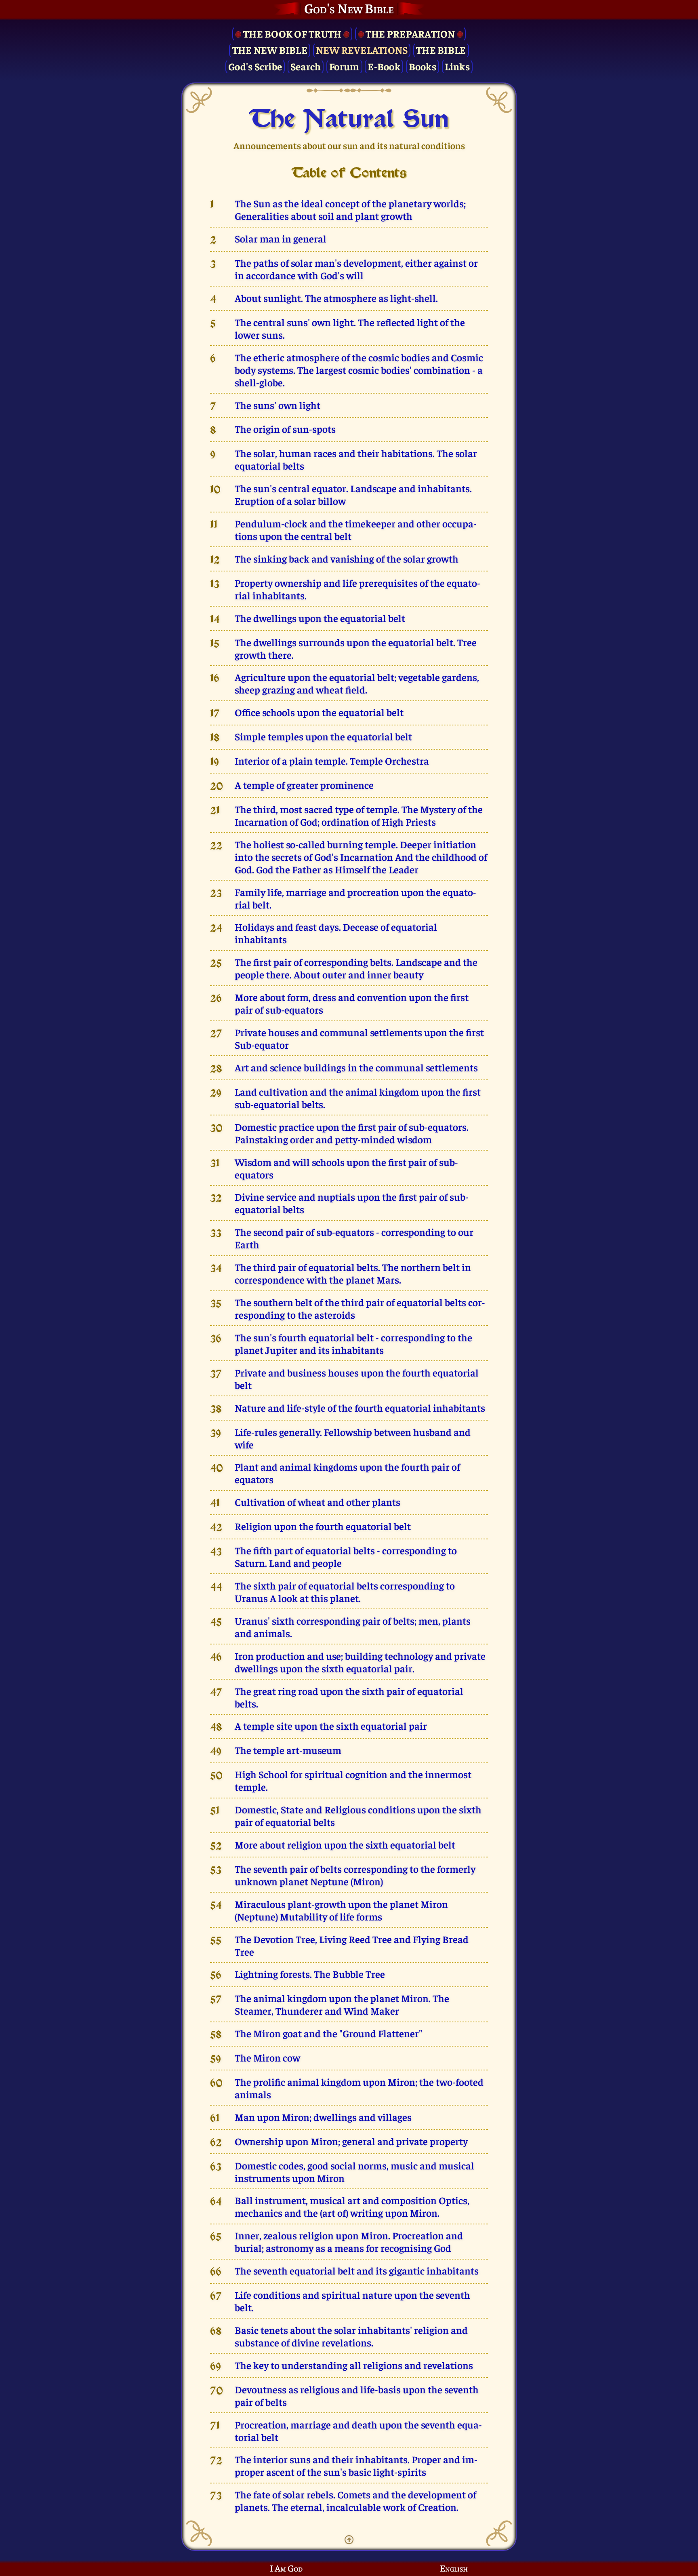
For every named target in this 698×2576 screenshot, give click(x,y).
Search (306, 66)
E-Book (384, 66)
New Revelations (362, 50)
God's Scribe (255, 66)
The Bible (441, 50)
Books (423, 66)
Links (457, 66)
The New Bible (270, 50)
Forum (344, 66)
